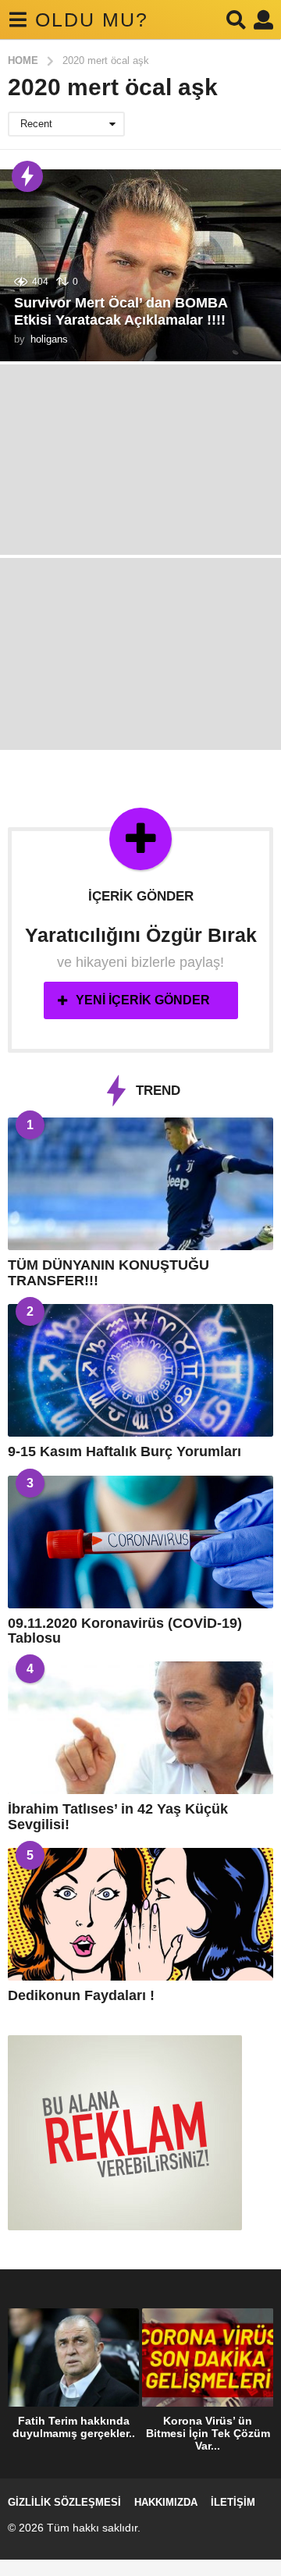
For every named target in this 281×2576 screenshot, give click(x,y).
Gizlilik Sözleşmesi (64, 2502)
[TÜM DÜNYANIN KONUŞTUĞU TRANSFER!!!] (140, 1184)
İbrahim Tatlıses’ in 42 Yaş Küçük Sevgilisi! (118, 1816)
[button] (18, 20)
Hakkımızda (166, 2502)
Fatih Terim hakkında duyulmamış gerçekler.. (74, 2427)
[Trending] (27, 176)
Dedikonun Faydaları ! (81, 1995)
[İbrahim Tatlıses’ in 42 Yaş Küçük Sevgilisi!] (140, 1728)
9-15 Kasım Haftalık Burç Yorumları (124, 1451)
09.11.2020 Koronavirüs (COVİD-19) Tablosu (125, 1631)
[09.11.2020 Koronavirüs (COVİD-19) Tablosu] (140, 1542)
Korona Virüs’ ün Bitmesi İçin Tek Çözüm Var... (208, 2433)
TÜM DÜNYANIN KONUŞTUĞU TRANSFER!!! (108, 1272)
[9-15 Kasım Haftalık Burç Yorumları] (140, 1370)
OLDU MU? (92, 20)
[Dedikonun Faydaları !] (140, 1914)
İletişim (233, 2502)
